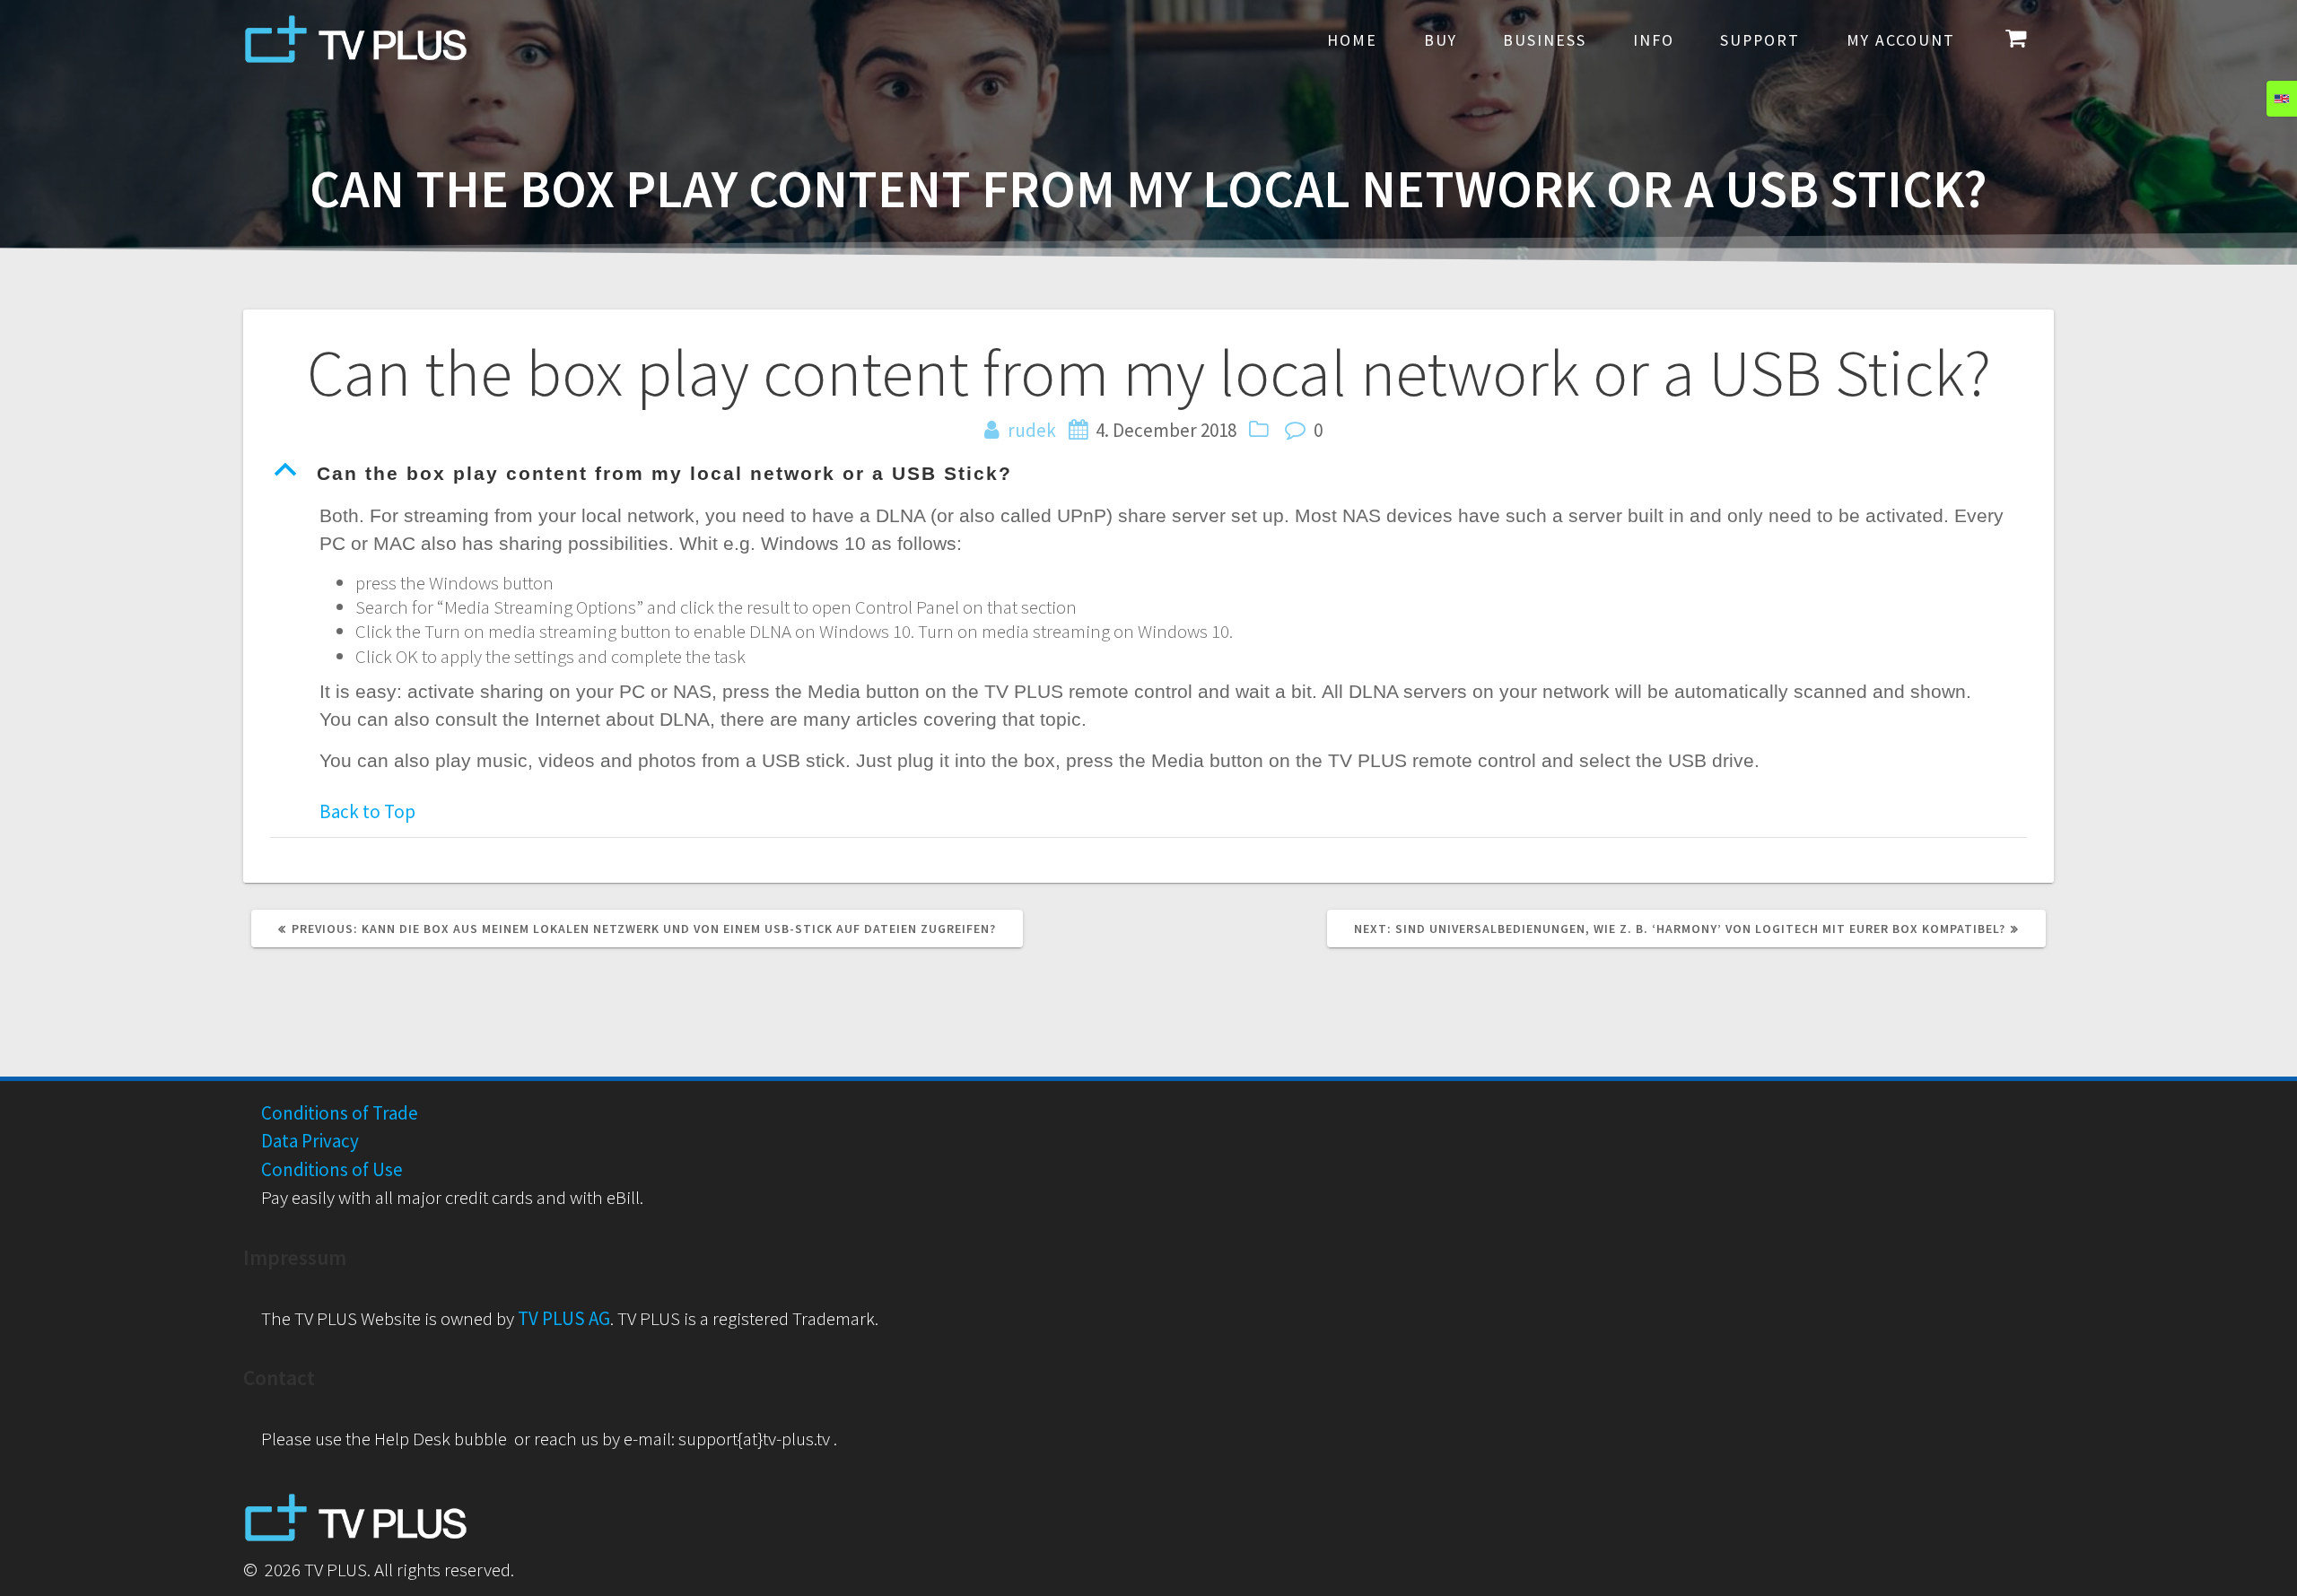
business (1545, 40)
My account (1901, 40)
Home (1352, 40)
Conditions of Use (332, 1169)
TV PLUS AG (564, 1318)
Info (1654, 40)
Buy (1441, 40)
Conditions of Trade (340, 1113)
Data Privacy (310, 1141)
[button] (1148, 474)
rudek (1032, 430)
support (1760, 40)
